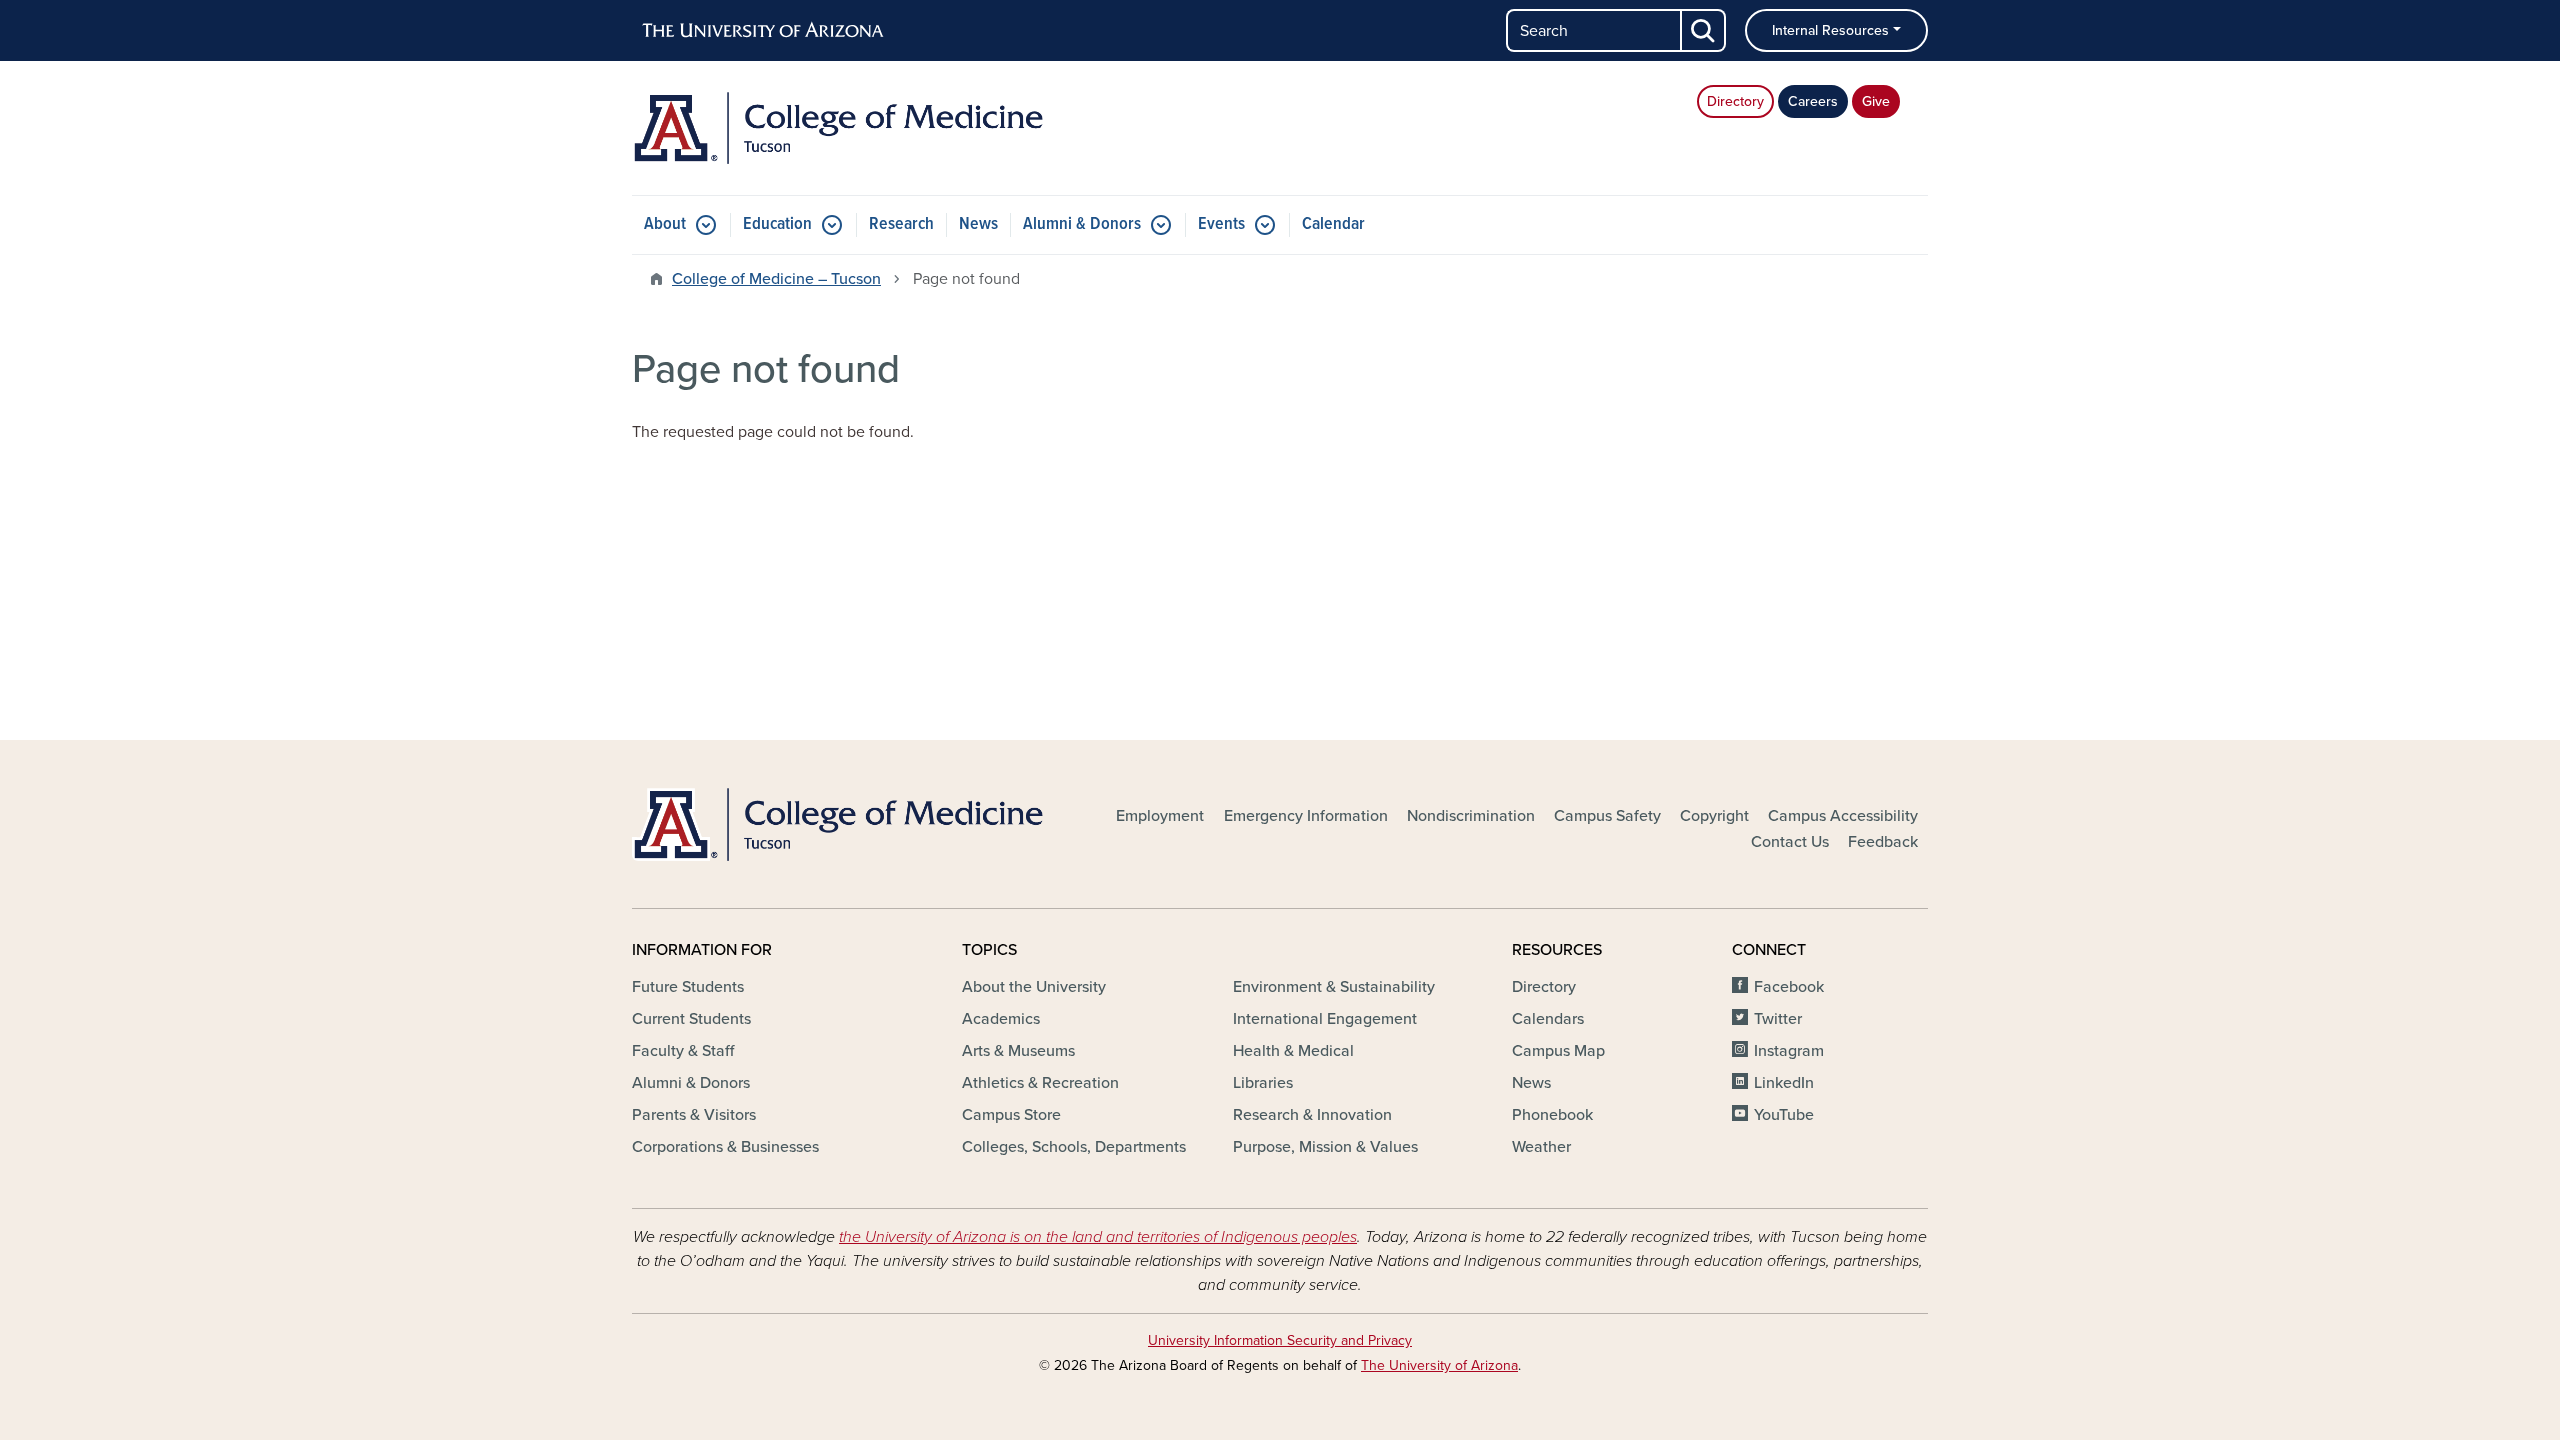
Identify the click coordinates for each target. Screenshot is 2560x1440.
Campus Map (1558, 1051)
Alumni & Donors (1082, 224)
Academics (1001, 1019)
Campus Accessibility (1843, 816)
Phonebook (1552, 1115)
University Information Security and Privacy (1280, 1340)
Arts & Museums (1018, 1051)
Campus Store (1011, 1115)
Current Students (691, 1019)
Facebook (1789, 987)
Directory (1735, 101)
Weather (1541, 1147)
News (978, 224)
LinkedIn (1784, 1083)
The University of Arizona (1439, 1365)
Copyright (1714, 816)
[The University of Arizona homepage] (764, 31)
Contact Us (1790, 842)
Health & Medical (1293, 1051)
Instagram (1789, 1051)
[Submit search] (1704, 30)
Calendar (1333, 224)
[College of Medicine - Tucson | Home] (840, 128)
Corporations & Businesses (725, 1147)
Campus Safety (1607, 816)
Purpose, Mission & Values (1325, 1147)
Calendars (1548, 1019)
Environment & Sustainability (1334, 987)
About (665, 224)
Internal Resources (1830, 30)
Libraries (1263, 1083)
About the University (1034, 987)
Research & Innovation (1312, 1115)
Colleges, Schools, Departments (1074, 1147)
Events (1221, 224)
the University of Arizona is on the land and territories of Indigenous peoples (1098, 1237)
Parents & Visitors (694, 1115)
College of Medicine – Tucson (776, 279)
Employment (1160, 816)
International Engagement (1325, 1019)
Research (901, 224)
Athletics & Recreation (1040, 1083)
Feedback (1883, 842)
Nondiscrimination (1471, 816)
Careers (1813, 101)
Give (1876, 101)
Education (777, 224)
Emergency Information (1306, 816)
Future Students (688, 987)
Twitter (1778, 1019)
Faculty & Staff (683, 1051)
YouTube (1784, 1115)
